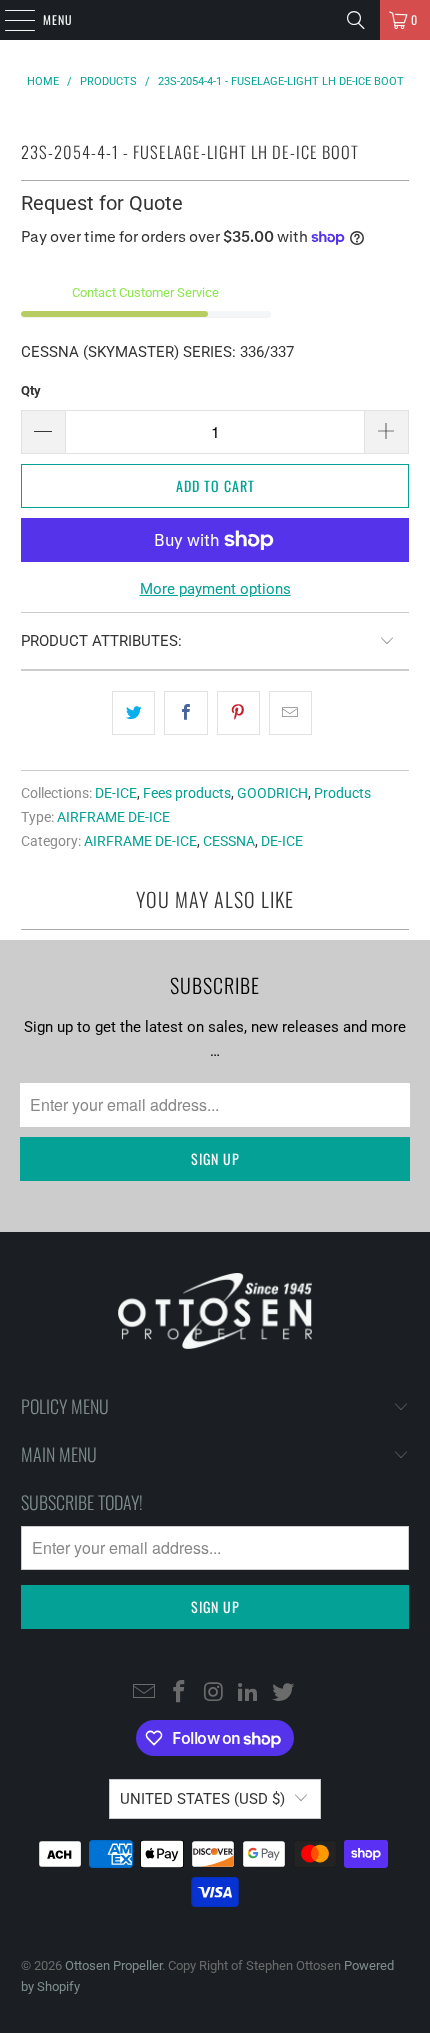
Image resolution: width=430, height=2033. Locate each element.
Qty (31, 390)
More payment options (215, 589)
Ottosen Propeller (113, 1965)
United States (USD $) (202, 1799)
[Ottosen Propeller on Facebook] (179, 1693)
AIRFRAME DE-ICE (113, 817)
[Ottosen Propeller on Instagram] (214, 1693)
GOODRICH (272, 793)
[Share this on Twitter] (133, 713)
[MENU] (9, 20)
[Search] (356, 20)
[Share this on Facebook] (185, 713)
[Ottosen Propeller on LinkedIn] (249, 1693)
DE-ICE (116, 793)
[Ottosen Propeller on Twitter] (284, 1693)
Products (342, 793)
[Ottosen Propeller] (215, 20)
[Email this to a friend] (290, 713)
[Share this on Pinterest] (238, 713)
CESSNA (229, 841)
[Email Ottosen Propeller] (145, 1693)
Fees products (187, 793)
